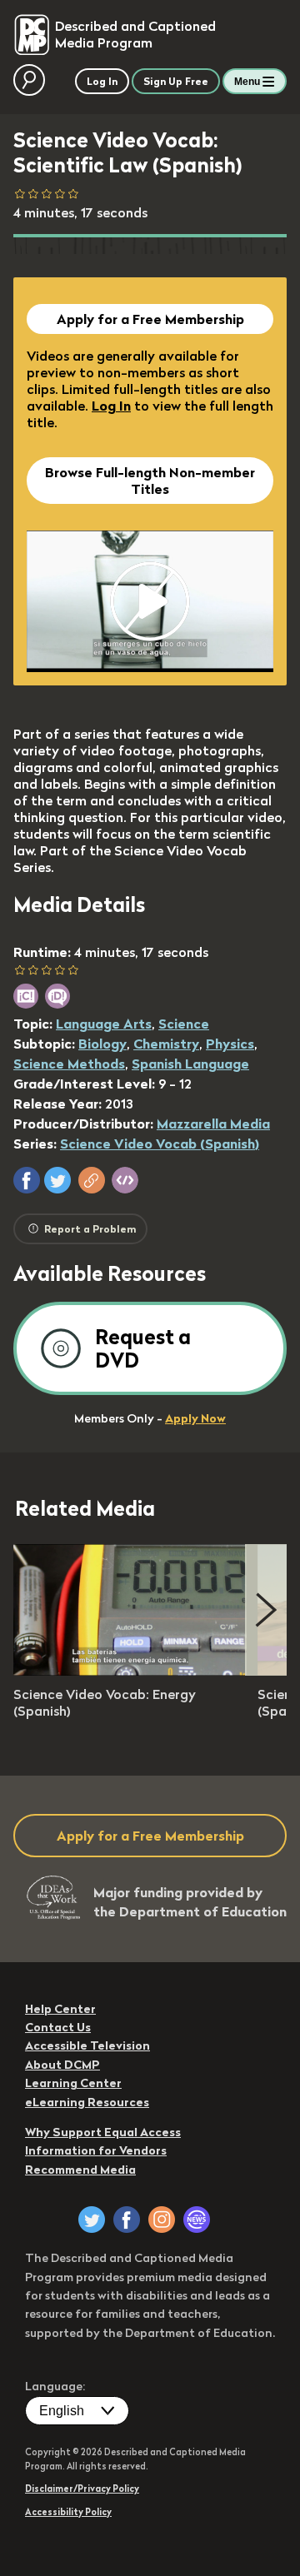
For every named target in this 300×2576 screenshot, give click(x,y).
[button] (27, 1180)
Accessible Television (87, 2045)
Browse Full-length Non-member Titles (150, 481)
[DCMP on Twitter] (92, 2220)
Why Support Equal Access (103, 2132)
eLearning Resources (87, 2102)
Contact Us (58, 2027)
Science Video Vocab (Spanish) (160, 1144)
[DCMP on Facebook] (127, 2220)
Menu (247, 82)
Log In (111, 406)
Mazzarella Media (213, 1124)
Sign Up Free (176, 81)
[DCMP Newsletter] (197, 2220)
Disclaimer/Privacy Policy (82, 2489)
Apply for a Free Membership (150, 319)
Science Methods (69, 1064)
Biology (102, 1044)
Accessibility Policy (68, 2512)
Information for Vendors (96, 2150)
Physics (230, 1044)
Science (184, 1024)
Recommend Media (80, 2170)
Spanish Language (190, 1064)
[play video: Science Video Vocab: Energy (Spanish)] (130, 1671)
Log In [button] (102, 81)
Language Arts (104, 1024)
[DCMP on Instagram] (162, 2220)
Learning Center (73, 2083)
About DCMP (62, 2065)
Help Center (60, 2009)
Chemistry (166, 1044)
